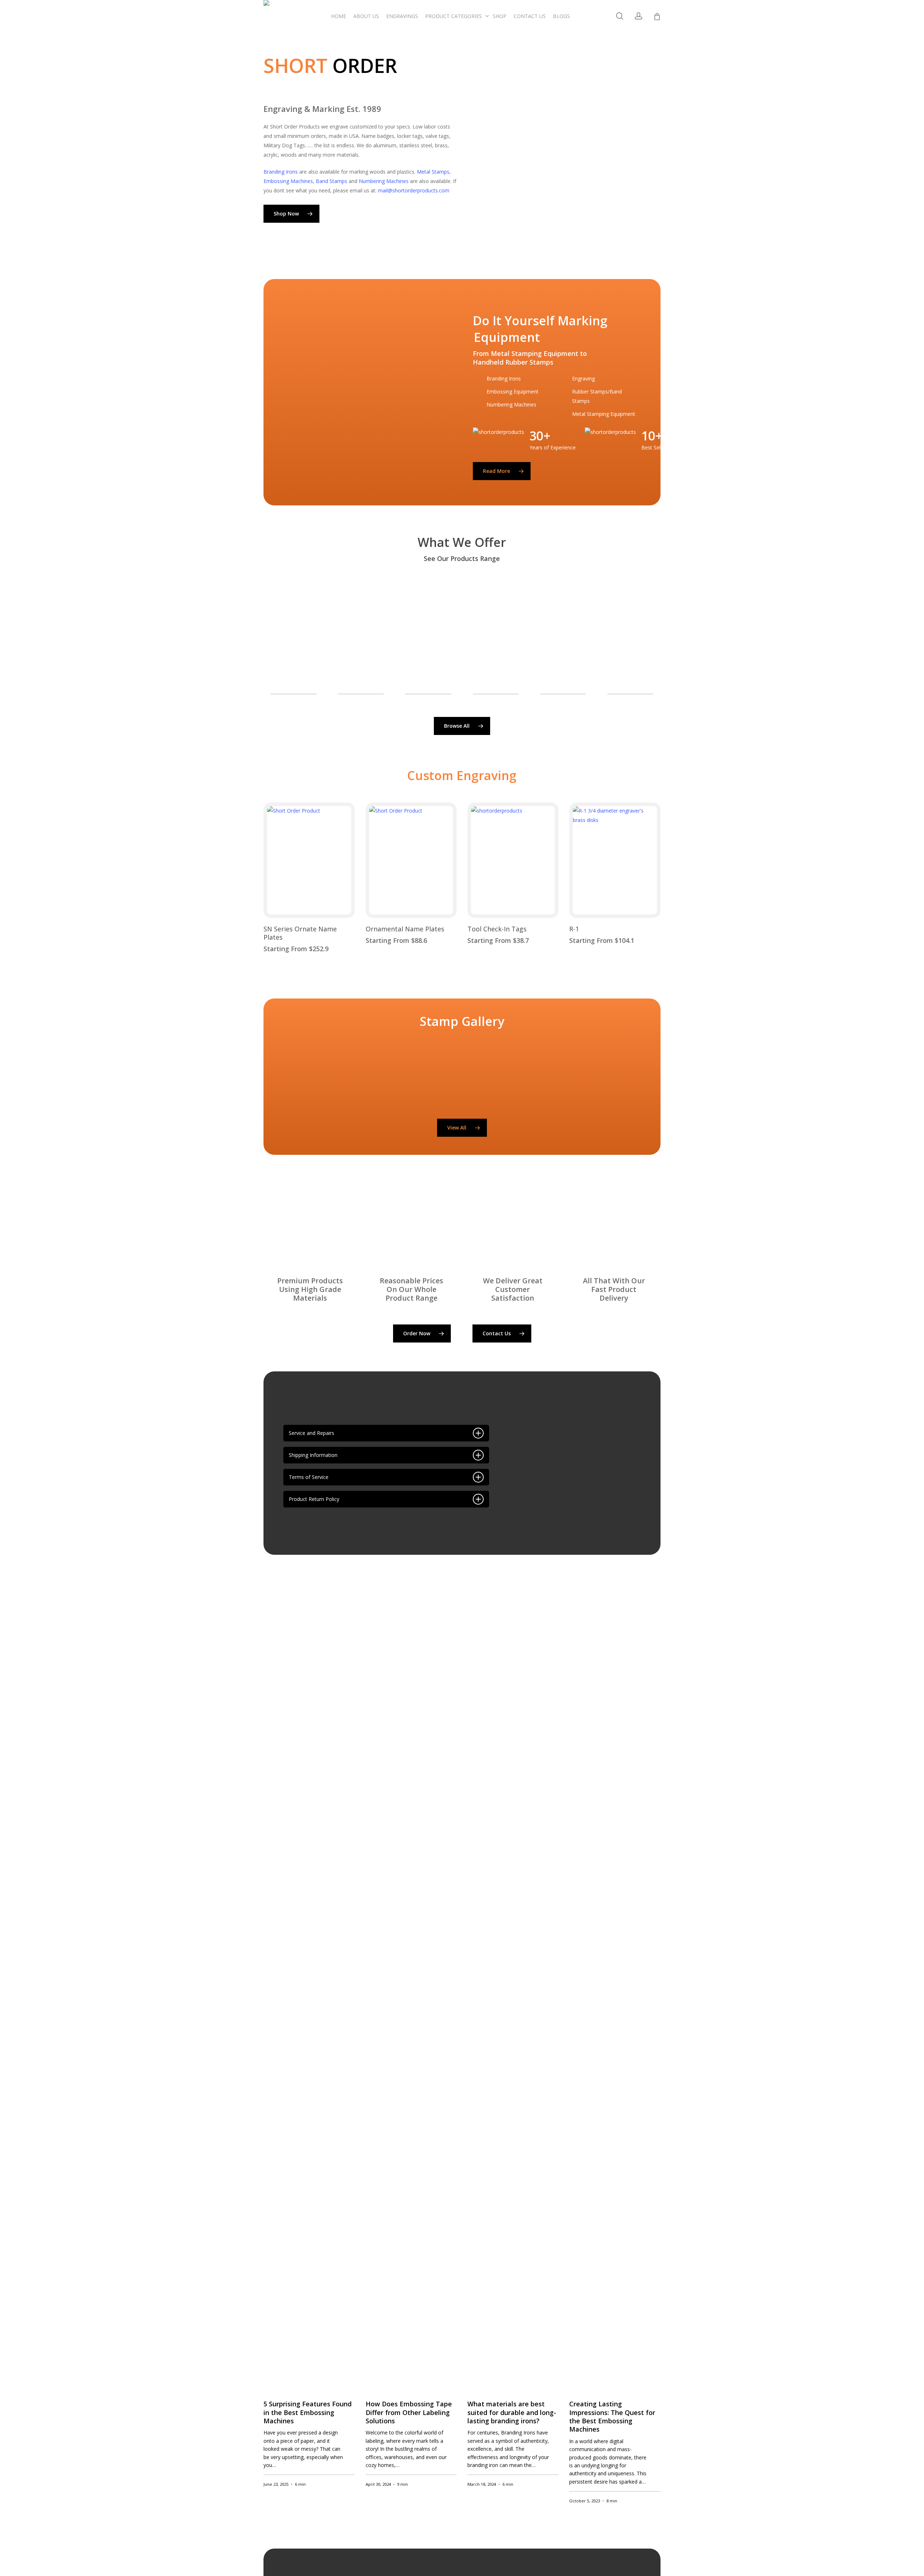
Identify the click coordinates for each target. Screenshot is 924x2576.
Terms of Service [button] (309, 1477)
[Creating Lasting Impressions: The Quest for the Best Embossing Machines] (615, 2004)
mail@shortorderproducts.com (414, 190)
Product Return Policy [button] (314, 1499)
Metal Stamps (433, 172)
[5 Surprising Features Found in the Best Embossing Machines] (309, 2004)
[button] (291, 214)
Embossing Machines (288, 181)
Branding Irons (281, 172)
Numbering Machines (384, 181)
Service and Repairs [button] (311, 1433)
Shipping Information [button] (313, 1455)
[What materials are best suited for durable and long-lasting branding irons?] (513, 2004)
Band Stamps (332, 181)
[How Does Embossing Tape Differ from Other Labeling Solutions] (411, 2004)
